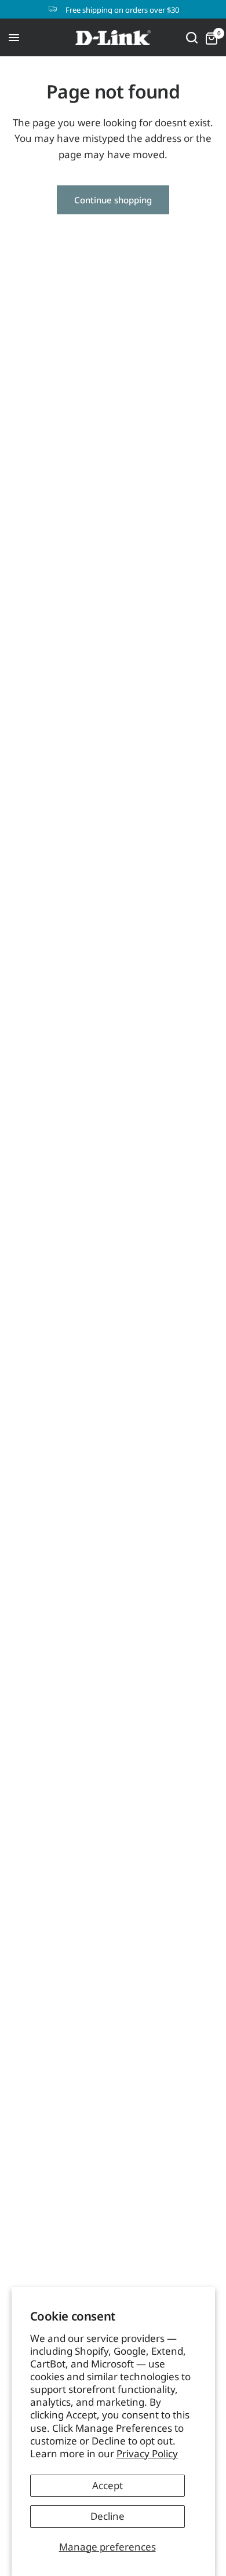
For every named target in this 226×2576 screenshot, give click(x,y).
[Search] (192, 38)
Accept (107, 2485)
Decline (107, 2516)
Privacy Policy (147, 2453)
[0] (209, 38)
